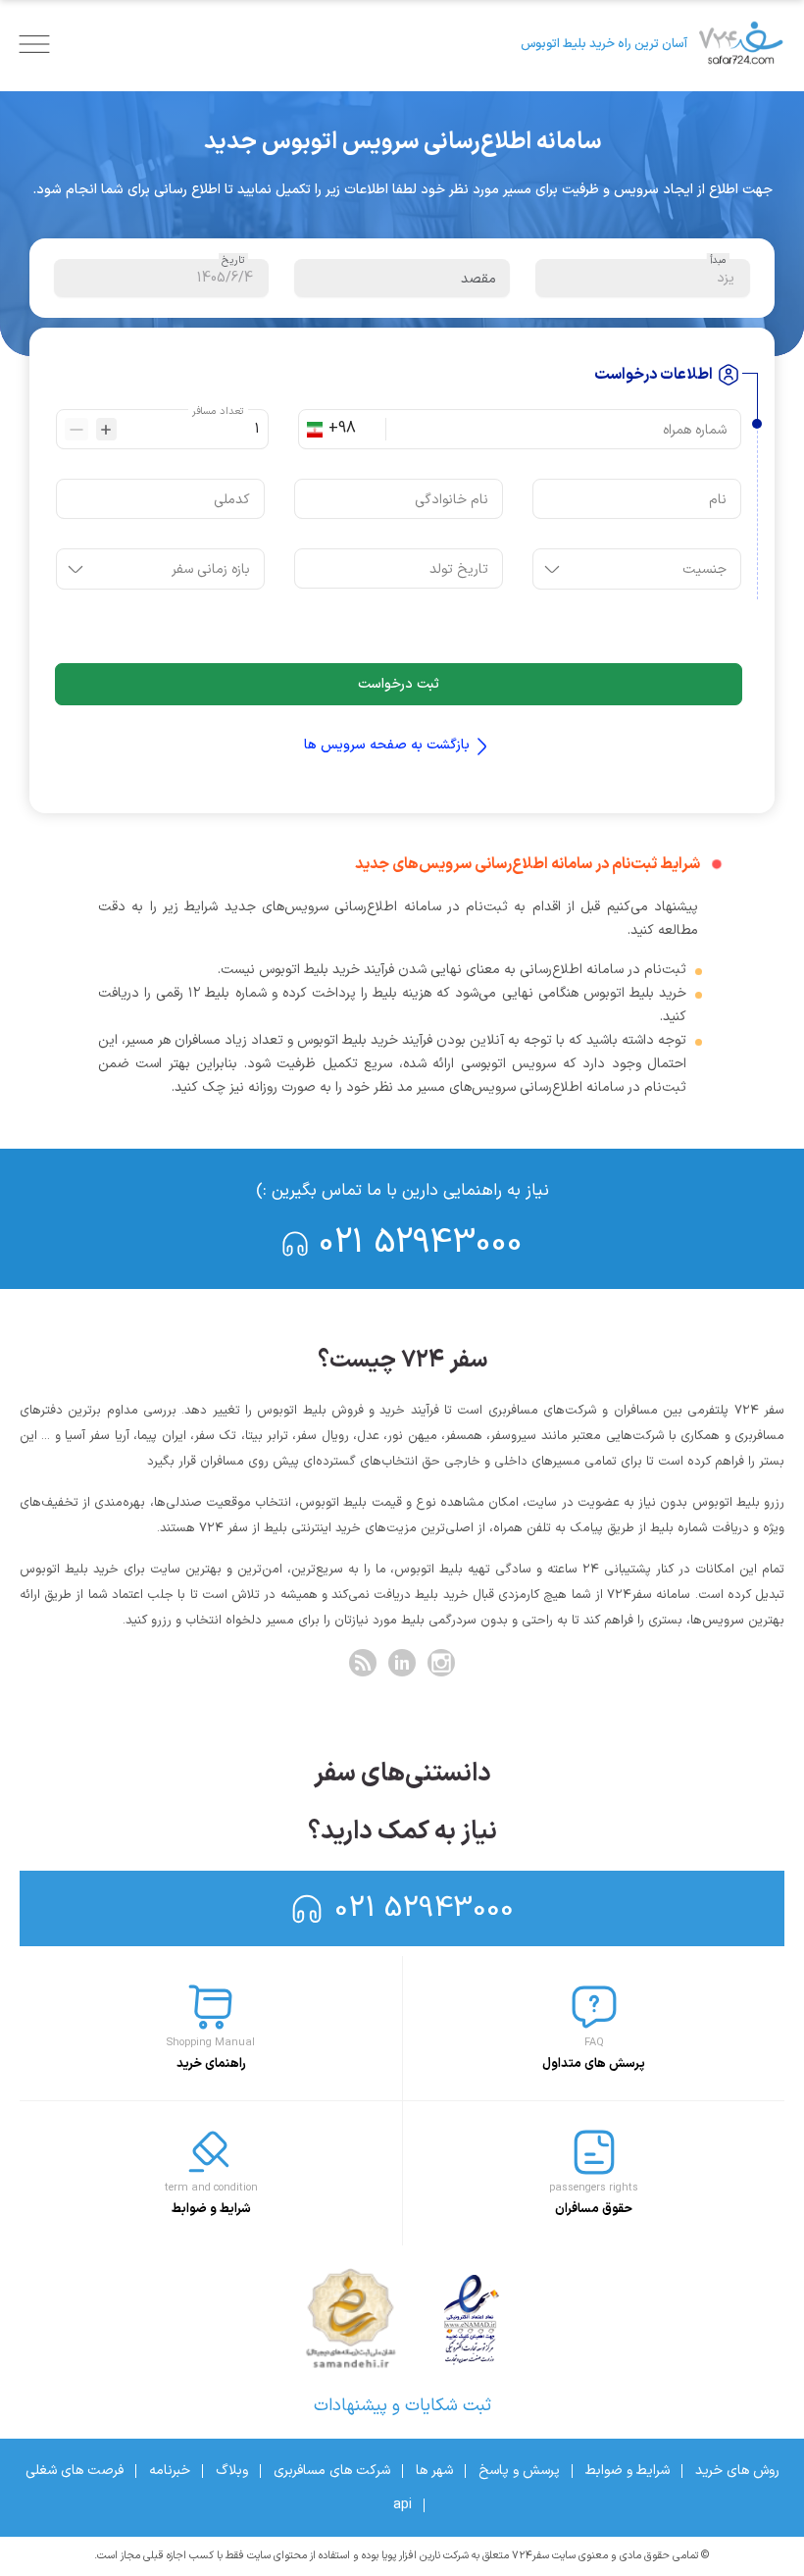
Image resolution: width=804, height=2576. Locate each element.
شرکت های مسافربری (332, 2471)
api (402, 2505)
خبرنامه (170, 2471)
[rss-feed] (363, 1663)
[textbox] (643, 278)
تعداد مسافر (217, 412)
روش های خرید (737, 2471)
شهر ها (434, 2471)
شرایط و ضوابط (628, 2471)
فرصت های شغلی (75, 2471)
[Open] (552, 569)
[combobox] (353, 429)
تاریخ (233, 260)
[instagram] (441, 1663)
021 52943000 (421, 1243)
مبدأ (718, 260)
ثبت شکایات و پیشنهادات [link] (402, 2406)
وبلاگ (232, 2471)
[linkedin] (402, 1663)
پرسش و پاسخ (519, 2471)
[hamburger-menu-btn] (34, 44)
